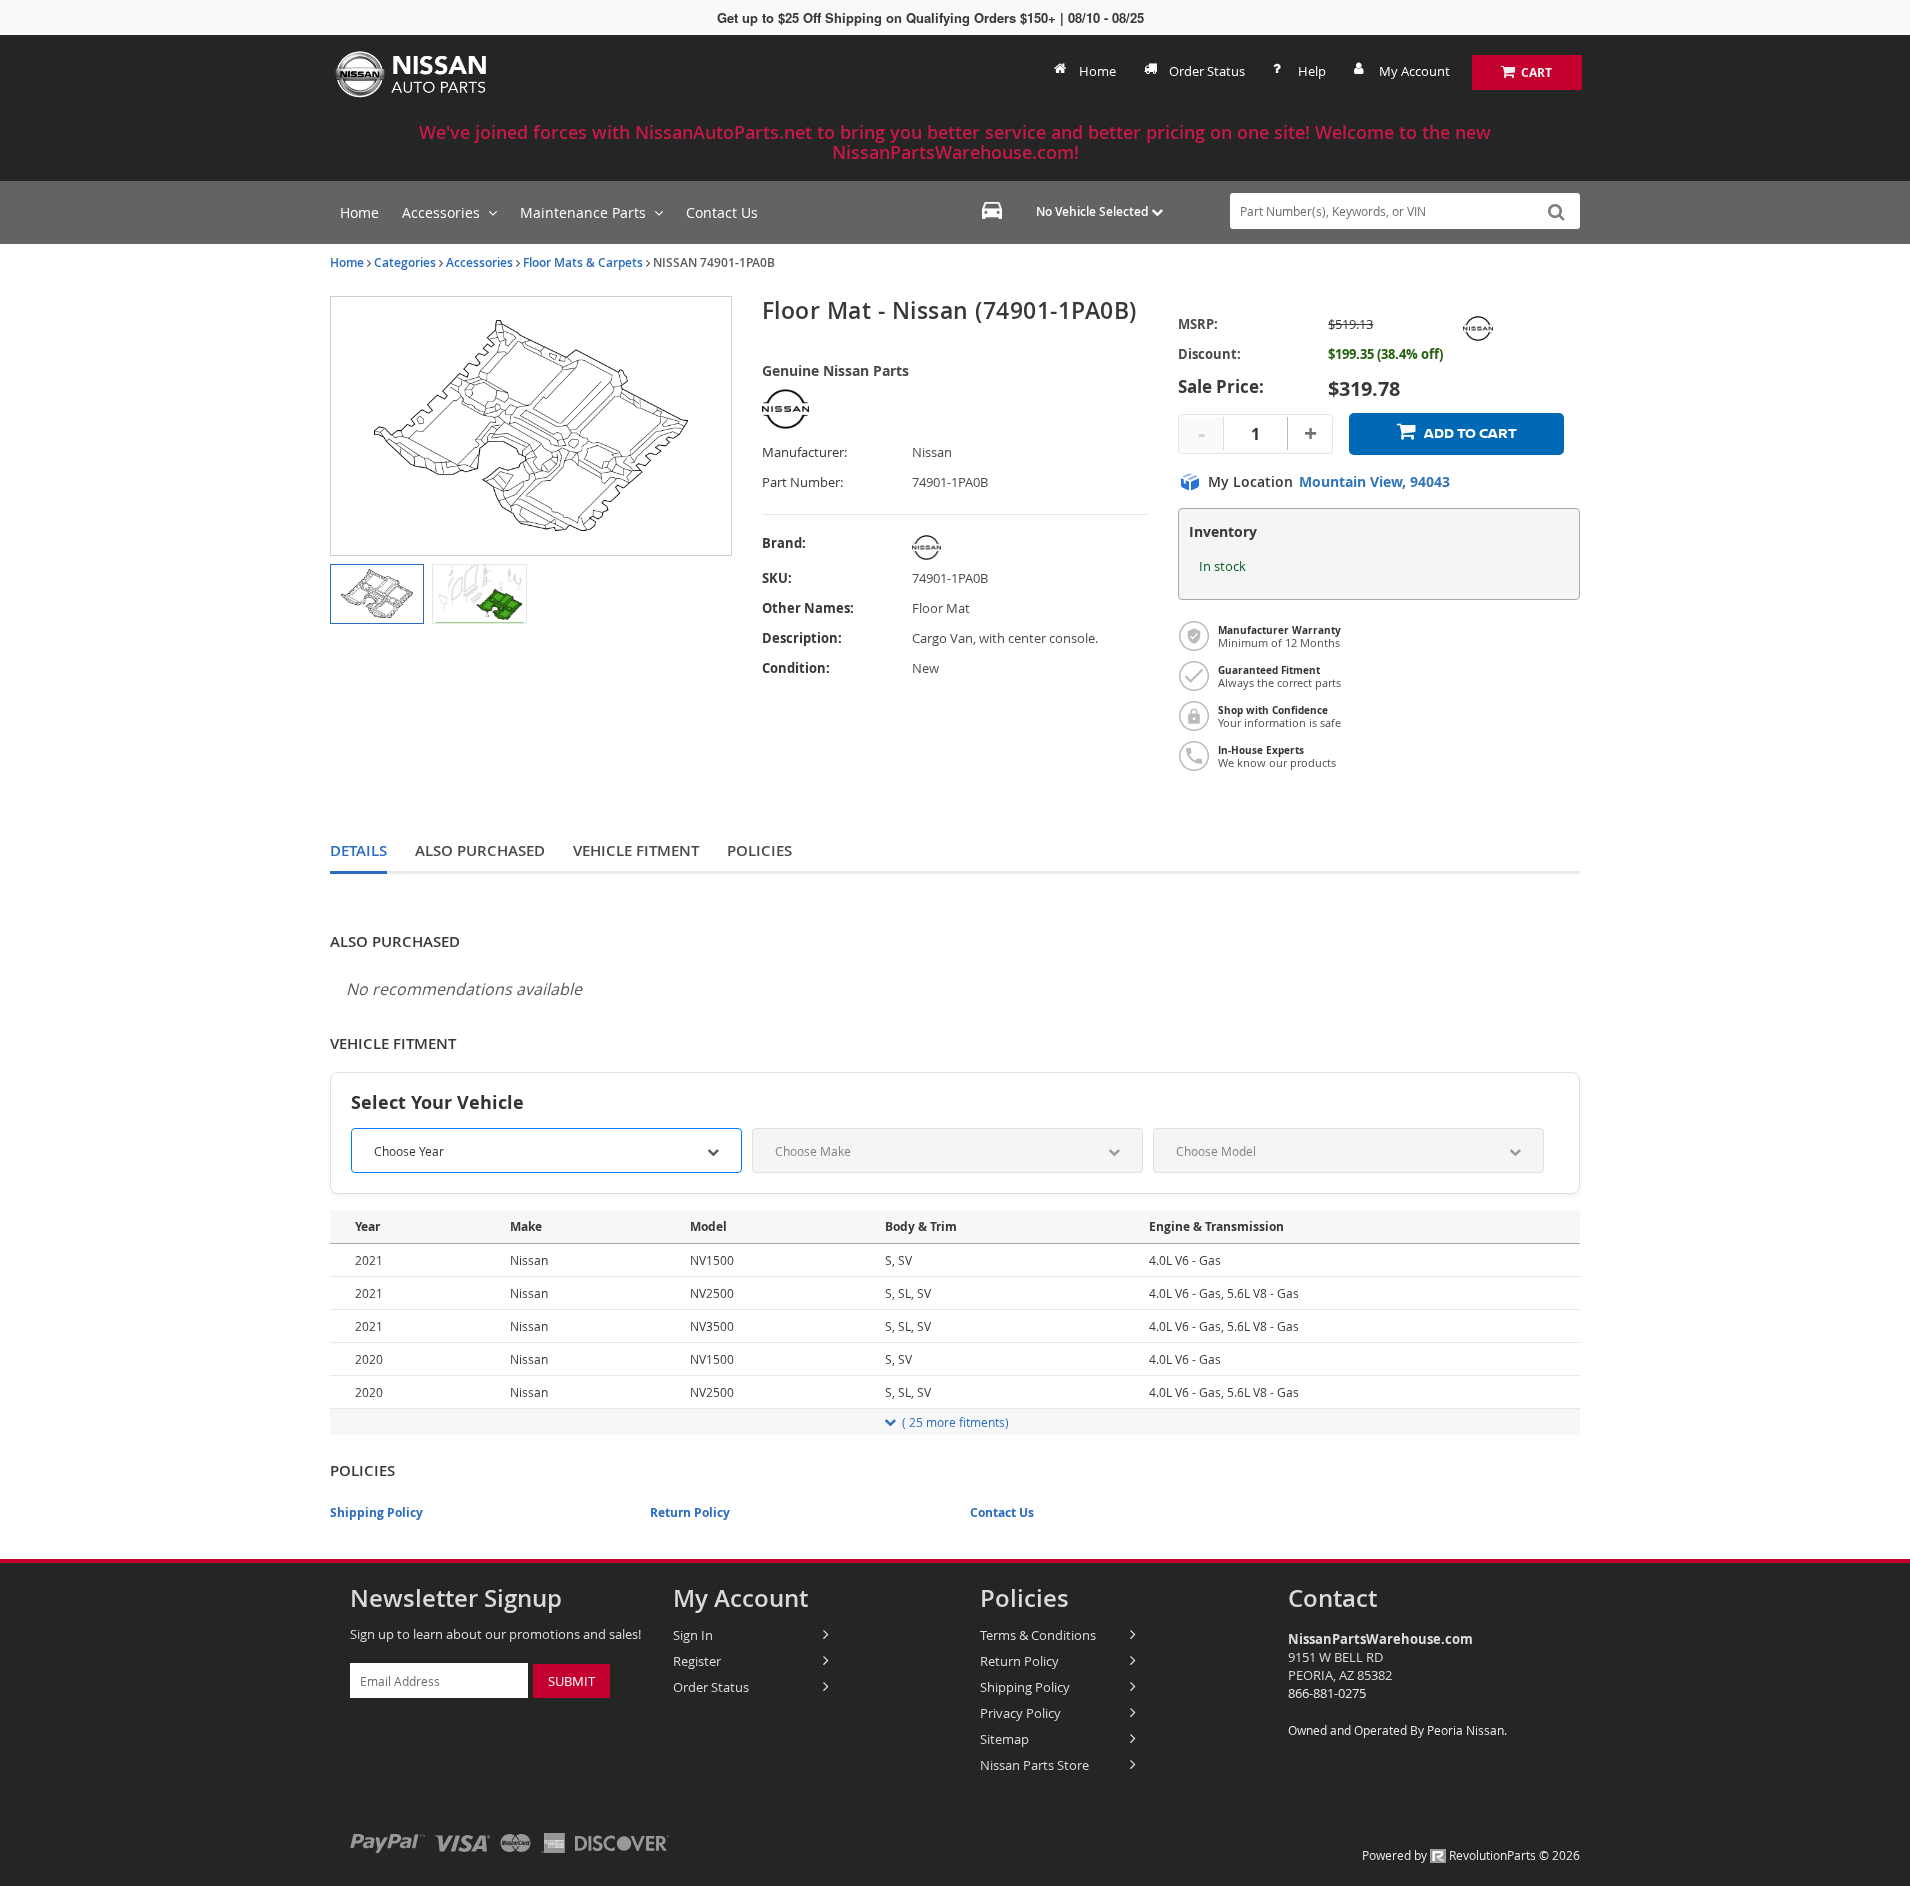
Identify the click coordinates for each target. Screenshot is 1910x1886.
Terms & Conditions (1038, 1635)
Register (697, 1661)
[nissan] (1005, 547)
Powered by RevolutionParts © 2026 (1471, 1855)
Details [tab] (358, 850)
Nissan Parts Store (1034, 1765)
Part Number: (802, 482)
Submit (571, 1681)
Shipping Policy (376, 1512)
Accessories (479, 262)
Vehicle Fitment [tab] (636, 850)
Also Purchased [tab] (480, 850)
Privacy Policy (1020, 1713)
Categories (405, 262)
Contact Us (1002, 1512)
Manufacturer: (804, 452)
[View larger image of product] (377, 594)
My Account (1414, 71)
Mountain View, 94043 (1374, 482)
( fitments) (955, 1422)
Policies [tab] (759, 850)
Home (1097, 71)
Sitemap (1004, 1739)
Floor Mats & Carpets (583, 262)
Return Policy (690, 1512)
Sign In (693, 1635)
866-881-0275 (1327, 1693)
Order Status (1207, 71)
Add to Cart (1470, 433)
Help (1312, 71)
